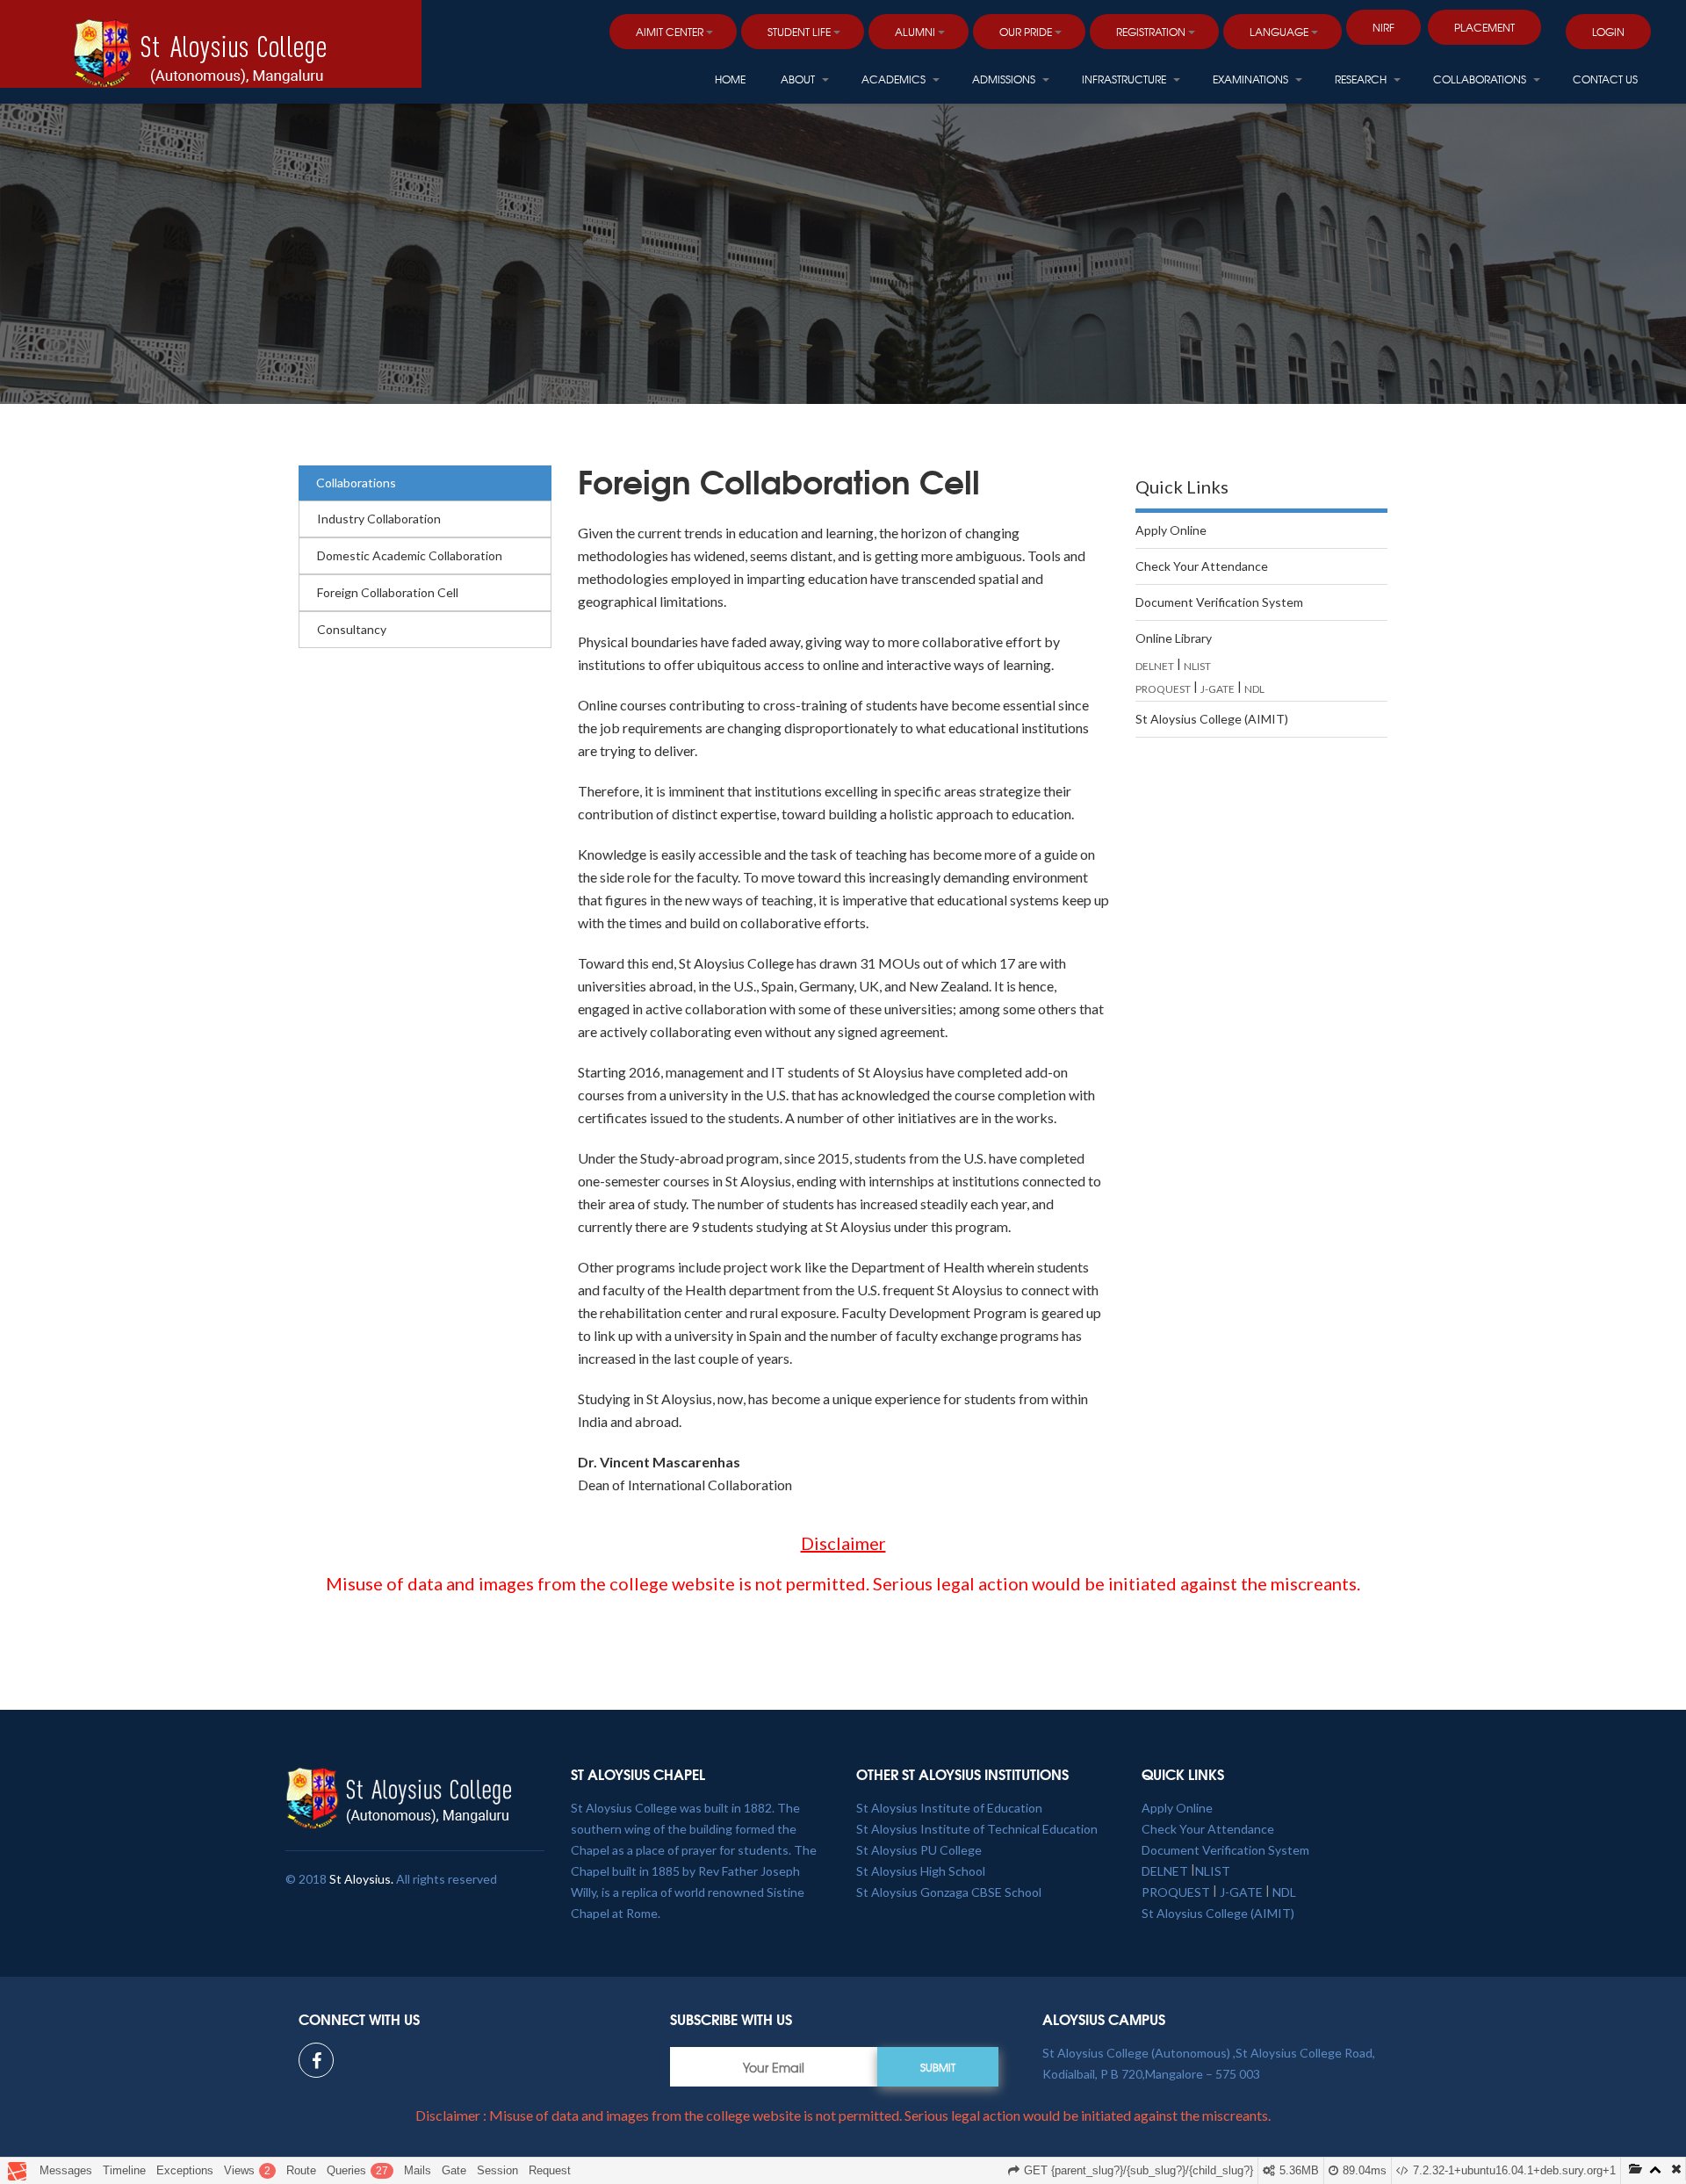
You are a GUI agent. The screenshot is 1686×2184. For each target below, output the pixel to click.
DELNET (1155, 666)
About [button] (799, 79)
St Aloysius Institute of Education (949, 1808)
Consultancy (352, 629)
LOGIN (1608, 32)
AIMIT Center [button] (670, 32)
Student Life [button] (799, 32)
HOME (730, 79)
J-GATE (1218, 689)
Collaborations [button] (1481, 79)
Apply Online (1171, 530)
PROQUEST (1163, 689)
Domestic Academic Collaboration (410, 555)
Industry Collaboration (379, 519)
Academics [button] (895, 79)
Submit (938, 2067)
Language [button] (1279, 32)
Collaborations (356, 483)
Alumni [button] (915, 32)
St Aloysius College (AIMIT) (1212, 719)
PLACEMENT (1484, 27)
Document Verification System (1219, 602)
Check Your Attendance (1202, 566)
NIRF (1383, 27)
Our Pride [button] (1026, 32)
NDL (1254, 689)
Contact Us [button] (1605, 79)
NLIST (1197, 666)
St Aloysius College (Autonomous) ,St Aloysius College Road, (1209, 2053)
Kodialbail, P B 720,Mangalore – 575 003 (1151, 2074)
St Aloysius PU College (919, 1850)
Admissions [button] (1005, 79)
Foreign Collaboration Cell (388, 592)
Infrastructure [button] (1125, 79)
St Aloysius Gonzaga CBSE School (949, 1892)
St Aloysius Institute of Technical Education (977, 1829)
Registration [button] (1151, 32)
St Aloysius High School (921, 1871)
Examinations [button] (1252, 79)
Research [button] (1362, 79)
